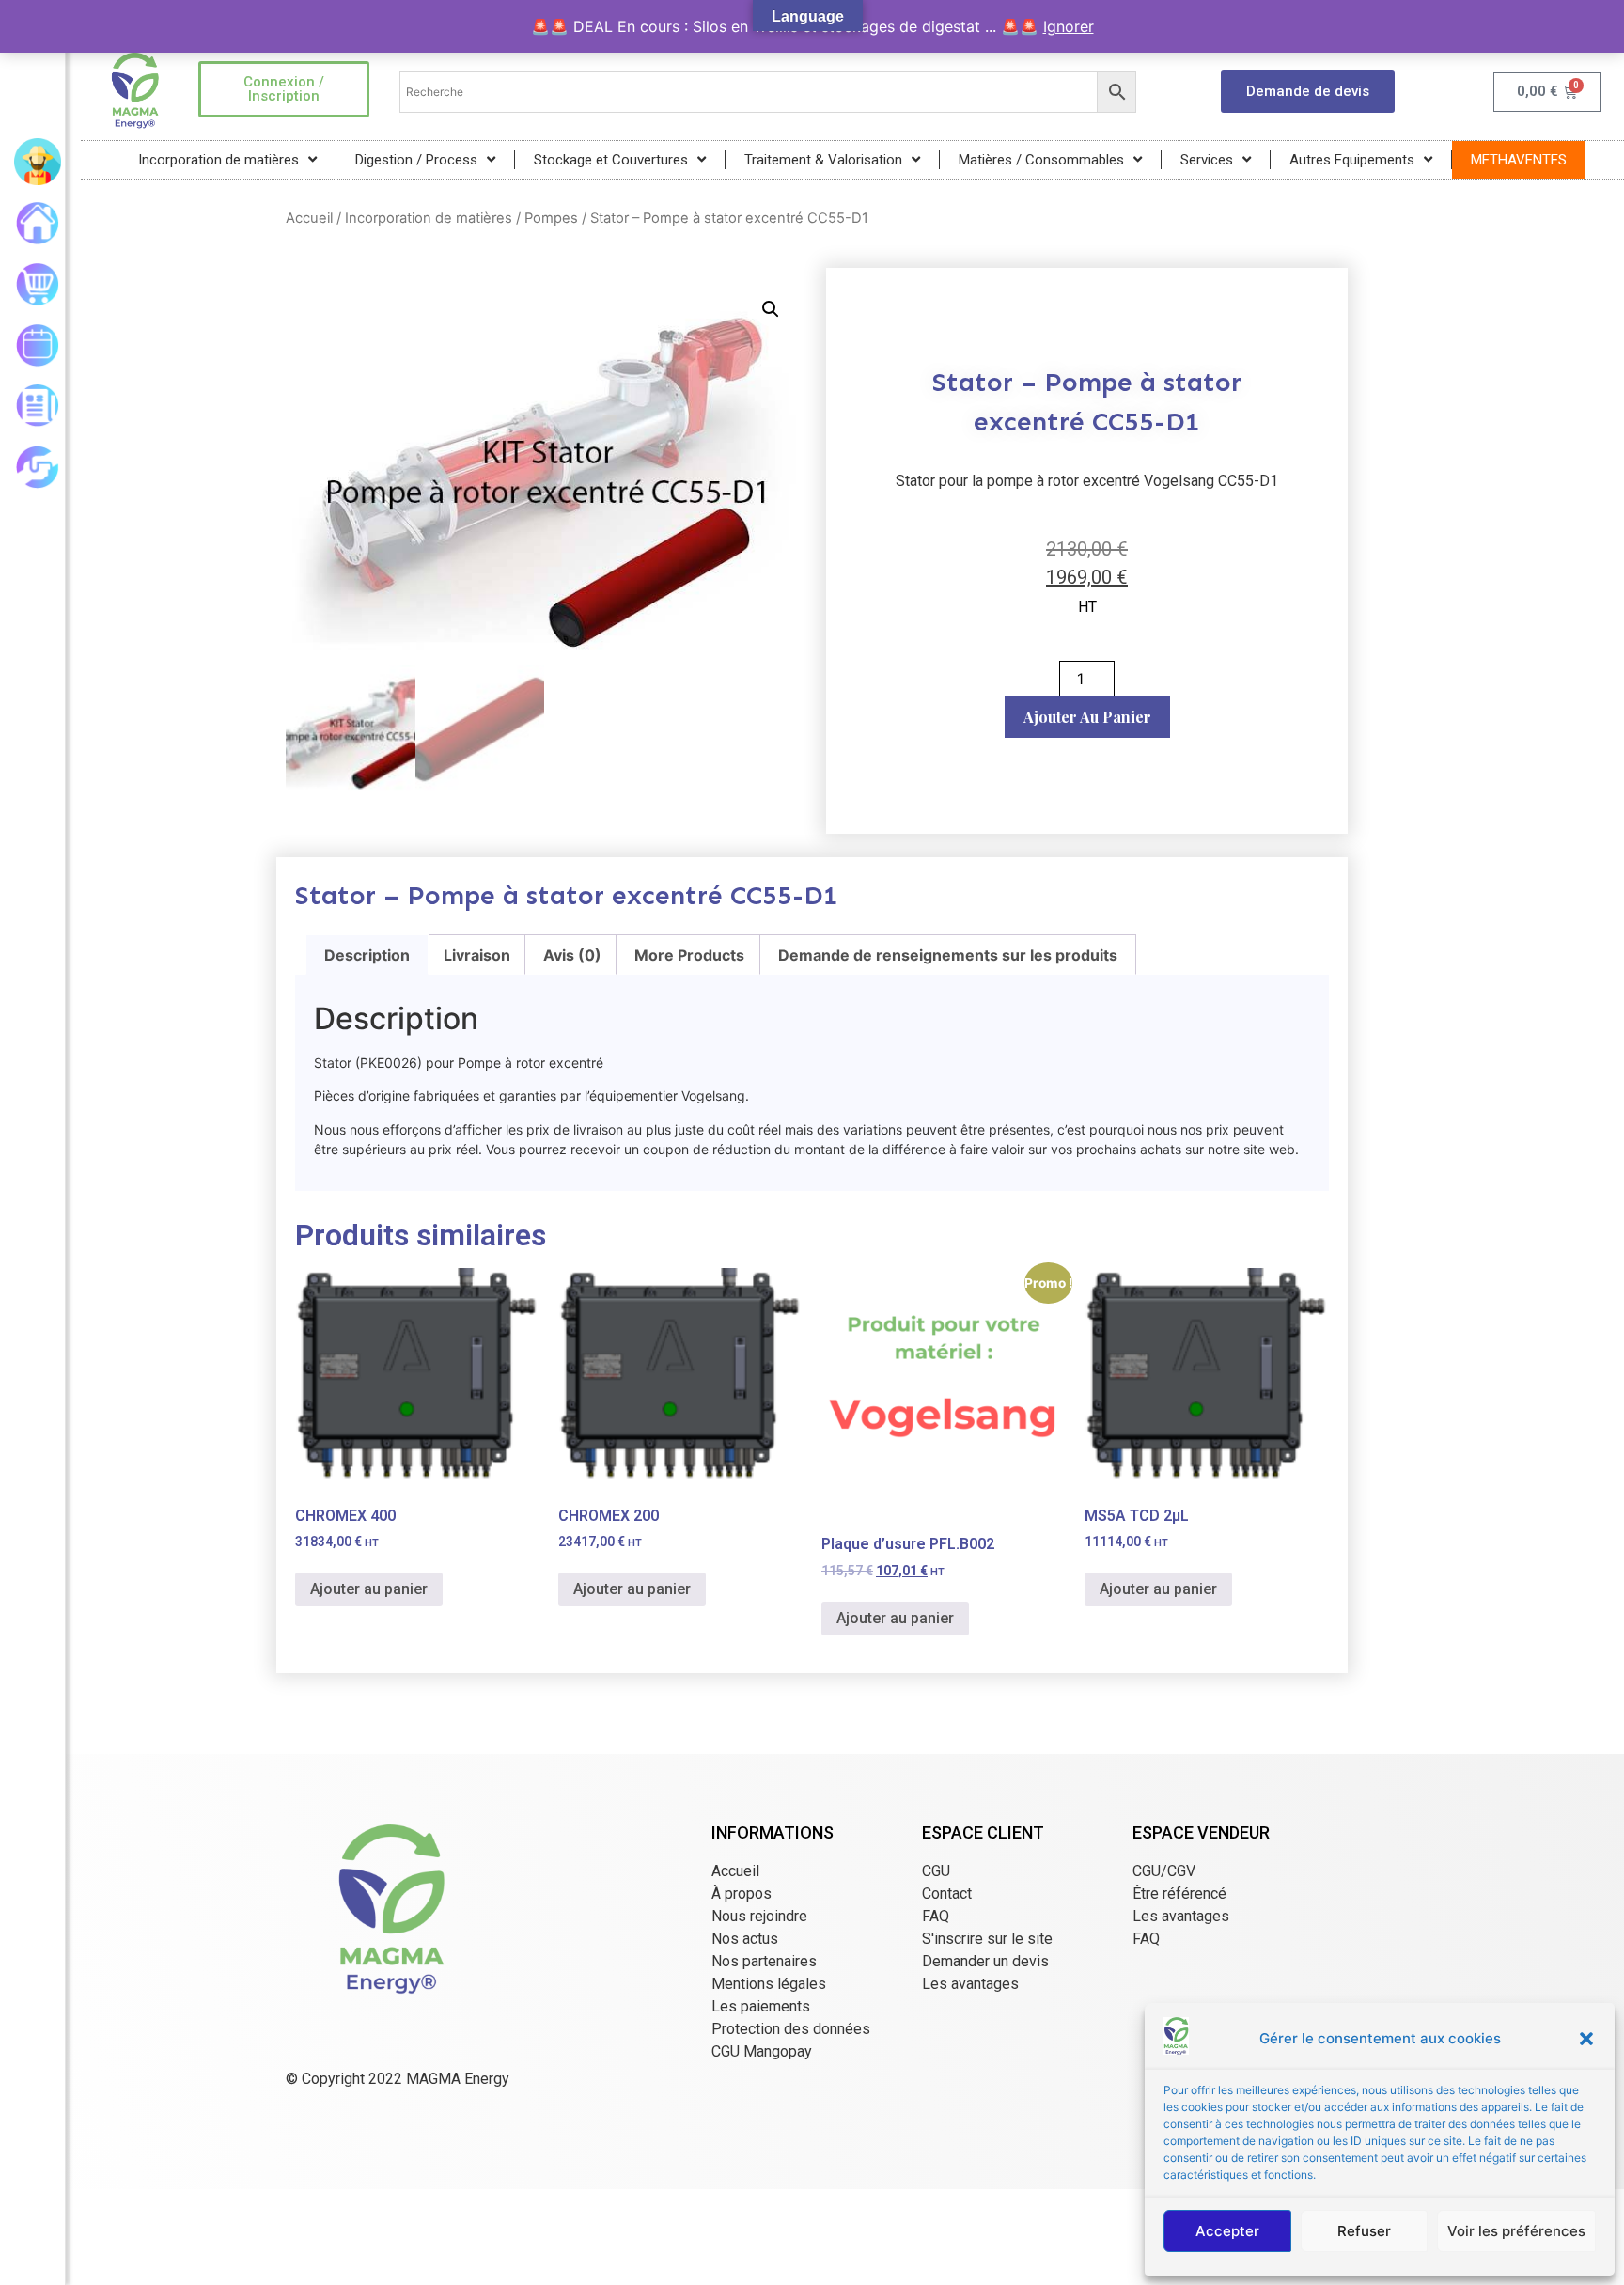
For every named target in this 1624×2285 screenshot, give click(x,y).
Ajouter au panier (1087, 717)
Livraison (477, 955)
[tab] (367, 955)
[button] (1586, 2039)
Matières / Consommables (1041, 160)
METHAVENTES (1519, 160)
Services (1207, 160)
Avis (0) (572, 955)
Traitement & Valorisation (823, 160)
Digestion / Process (416, 160)
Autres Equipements (1352, 160)
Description (367, 955)
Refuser (1364, 2231)
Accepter (1227, 2231)
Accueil (309, 218)
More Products (689, 955)
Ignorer (1069, 26)
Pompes (551, 218)
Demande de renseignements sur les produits (948, 955)
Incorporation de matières (219, 160)
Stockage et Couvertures (611, 160)
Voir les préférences (1516, 2231)
